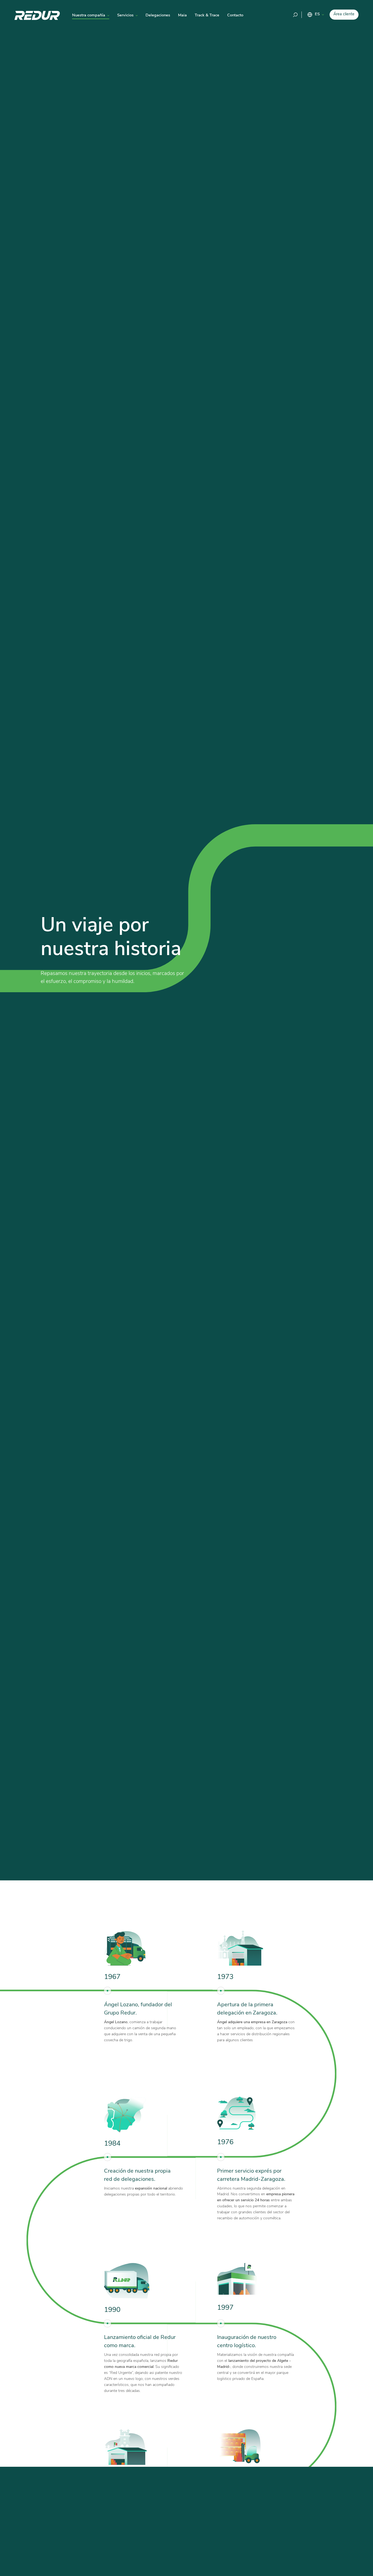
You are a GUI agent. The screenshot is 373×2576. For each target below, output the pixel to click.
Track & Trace (207, 15)
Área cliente (344, 14)
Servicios (125, 15)
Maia (182, 15)
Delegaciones (158, 15)
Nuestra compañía (89, 15)
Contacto (235, 15)
